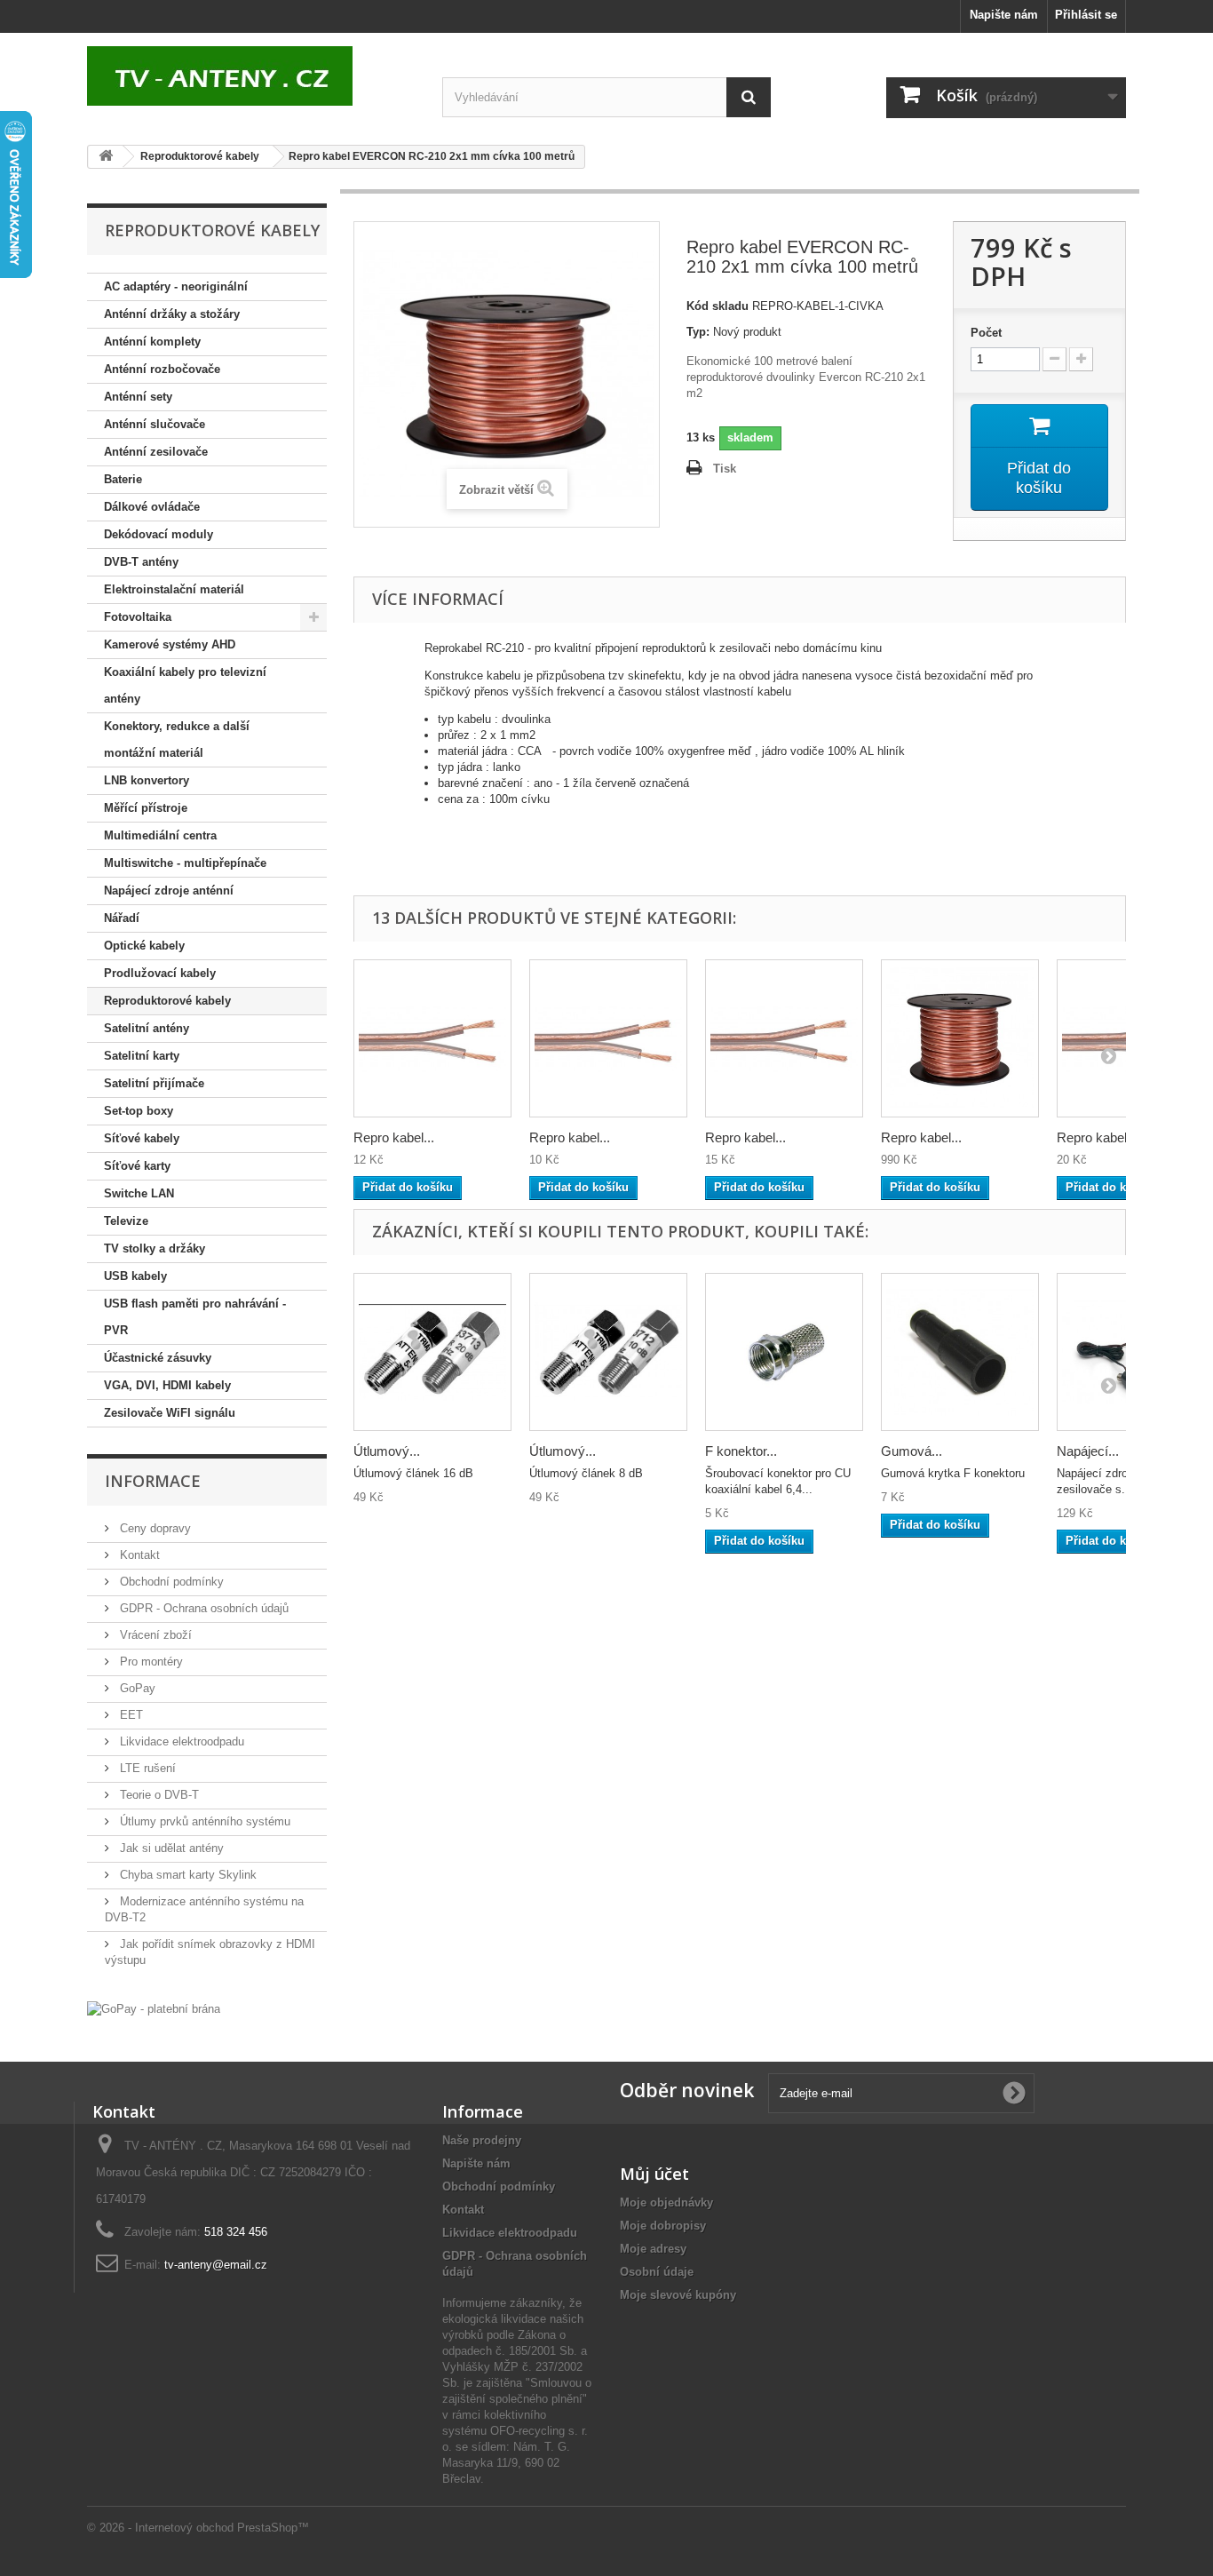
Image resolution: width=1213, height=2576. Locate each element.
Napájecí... (1088, 1451)
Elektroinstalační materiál (174, 589)
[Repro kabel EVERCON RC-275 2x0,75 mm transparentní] (608, 1038)
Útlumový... (387, 1451)
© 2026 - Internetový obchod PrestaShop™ (198, 2528)
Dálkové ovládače (152, 507)
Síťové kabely (142, 1138)
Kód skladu (717, 306)
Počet (986, 333)
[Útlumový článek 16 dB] (432, 1352)
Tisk (725, 469)
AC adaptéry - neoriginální (176, 286)
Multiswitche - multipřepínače (185, 863)
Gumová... (912, 1451)
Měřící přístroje (146, 808)
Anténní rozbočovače (162, 369)
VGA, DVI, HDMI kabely (167, 1385)
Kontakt (138, 1555)
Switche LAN (139, 1193)
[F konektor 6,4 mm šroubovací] (784, 1352)
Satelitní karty (142, 1056)
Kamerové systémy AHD (170, 644)
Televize (126, 1221)
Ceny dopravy (154, 1528)
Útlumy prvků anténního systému (203, 1821)
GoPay (136, 1688)
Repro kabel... (394, 1137)
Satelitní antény (147, 1028)
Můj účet (654, 2174)
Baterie (123, 479)
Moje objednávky (666, 2202)
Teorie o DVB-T (158, 1795)
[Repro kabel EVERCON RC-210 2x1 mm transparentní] (432, 1038)
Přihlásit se (1086, 15)
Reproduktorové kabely (167, 1001)
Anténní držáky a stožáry (172, 314)
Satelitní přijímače (154, 1083)
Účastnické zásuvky (158, 1358)
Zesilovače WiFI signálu (170, 1413)
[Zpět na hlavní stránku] (106, 157)
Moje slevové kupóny (678, 2295)
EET (130, 1715)
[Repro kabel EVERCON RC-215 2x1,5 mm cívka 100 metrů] (960, 1038)
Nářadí (122, 918)
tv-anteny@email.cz (216, 2265)
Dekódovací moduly (159, 534)
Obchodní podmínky (170, 1582)
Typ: (698, 332)
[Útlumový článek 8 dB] (608, 1352)
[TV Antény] (251, 76)
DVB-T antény (141, 562)
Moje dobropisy (663, 2226)
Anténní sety (138, 397)
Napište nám (1004, 15)
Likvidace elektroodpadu (180, 1741)
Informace (153, 1481)
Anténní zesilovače (156, 452)
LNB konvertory (147, 780)
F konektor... (741, 1451)
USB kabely (135, 1276)
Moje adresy (653, 2249)
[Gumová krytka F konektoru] (960, 1352)
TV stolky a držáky (155, 1248)
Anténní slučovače (155, 424)
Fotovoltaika (138, 617)
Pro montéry (150, 1662)
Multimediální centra (160, 835)
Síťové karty (137, 1166)
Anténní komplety (152, 342)
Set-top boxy (139, 1111)
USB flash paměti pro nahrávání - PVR (195, 1317)
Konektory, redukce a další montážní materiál (177, 739)
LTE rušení (146, 1768)
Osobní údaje (657, 2272)
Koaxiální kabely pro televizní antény (185, 685)
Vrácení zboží (154, 1635)
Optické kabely (144, 946)
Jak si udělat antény (170, 1848)
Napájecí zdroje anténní (169, 890)
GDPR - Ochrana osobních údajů (202, 1608)
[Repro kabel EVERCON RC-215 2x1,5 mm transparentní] (784, 1038)
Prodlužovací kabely (160, 973)
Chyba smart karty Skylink (186, 1875)
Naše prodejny (482, 2140)
